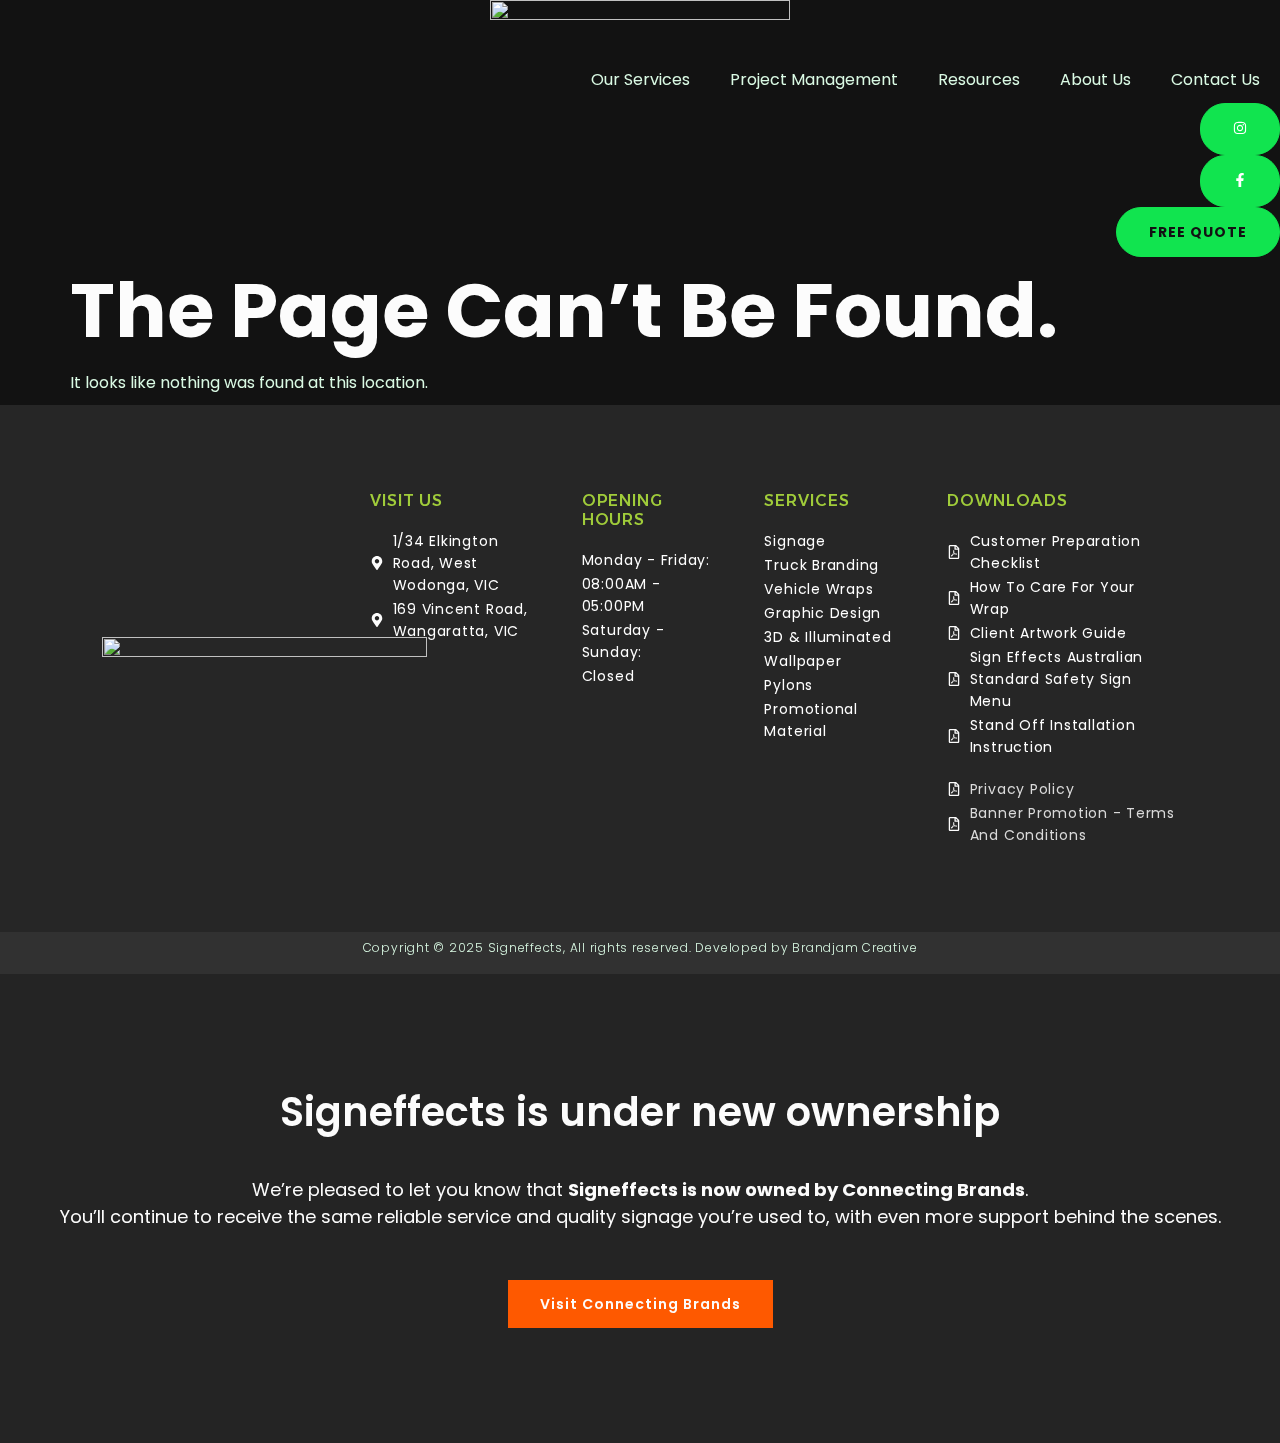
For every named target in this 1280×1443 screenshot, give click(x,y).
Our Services (640, 79)
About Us (1095, 79)
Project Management (814, 79)
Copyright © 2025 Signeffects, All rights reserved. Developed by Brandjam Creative (640, 947)
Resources (979, 79)
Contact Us (1215, 79)
